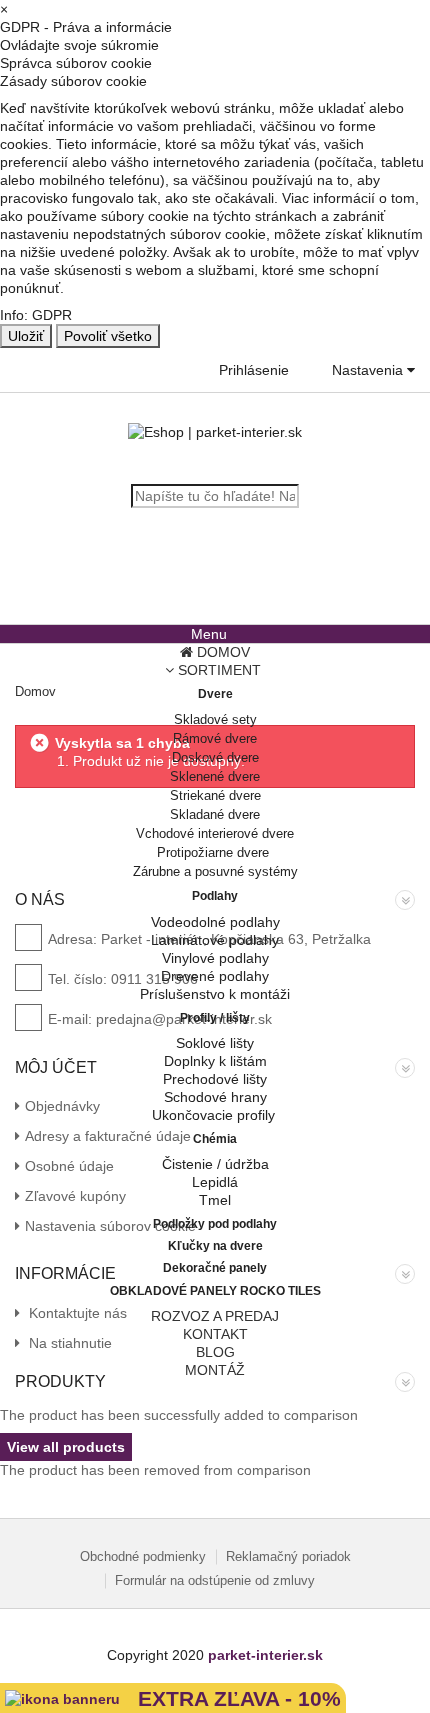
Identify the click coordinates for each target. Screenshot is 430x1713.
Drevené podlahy (215, 976)
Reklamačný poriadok (288, 1556)
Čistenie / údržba (215, 1164)
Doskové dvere (215, 757)
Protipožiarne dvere (215, 852)
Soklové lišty (215, 1043)
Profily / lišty (215, 1018)
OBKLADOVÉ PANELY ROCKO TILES (215, 1291)
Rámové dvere (215, 738)
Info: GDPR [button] (36, 315)
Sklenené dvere (215, 776)
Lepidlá (215, 1182)
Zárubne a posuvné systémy (215, 871)
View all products (66, 1447)
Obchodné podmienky (143, 1556)
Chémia (215, 1139)
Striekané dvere (215, 795)
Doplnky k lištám (215, 1061)
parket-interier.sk (265, 1655)
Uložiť (26, 336)
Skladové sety (215, 719)
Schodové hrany (215, 1097)
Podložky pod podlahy (215, 1224)
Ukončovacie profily (215, 1115)
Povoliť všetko (108, 336)
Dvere (215, 694)
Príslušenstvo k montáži (215, 994)
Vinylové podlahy (215, 958)
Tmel (215, 1200)
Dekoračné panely (215, 1268)
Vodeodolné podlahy (215, 922)
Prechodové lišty (215, 1079)
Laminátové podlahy (215, 940)
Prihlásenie (254, 370)
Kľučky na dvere (215, 1246)
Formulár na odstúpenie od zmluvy (215, 1580)
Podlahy (215, 896)
